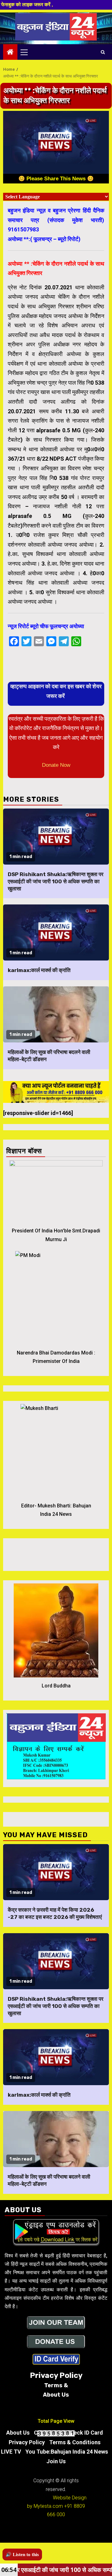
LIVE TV (11, 2452)
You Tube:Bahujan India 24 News (67, 2452)
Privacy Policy (27, 2442)
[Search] (103, 52)
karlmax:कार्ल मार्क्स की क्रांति (39, 970)
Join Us (56, 2461)
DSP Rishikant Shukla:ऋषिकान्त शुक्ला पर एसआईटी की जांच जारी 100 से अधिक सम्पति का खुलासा (56, 881)
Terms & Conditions (75, 2442)
